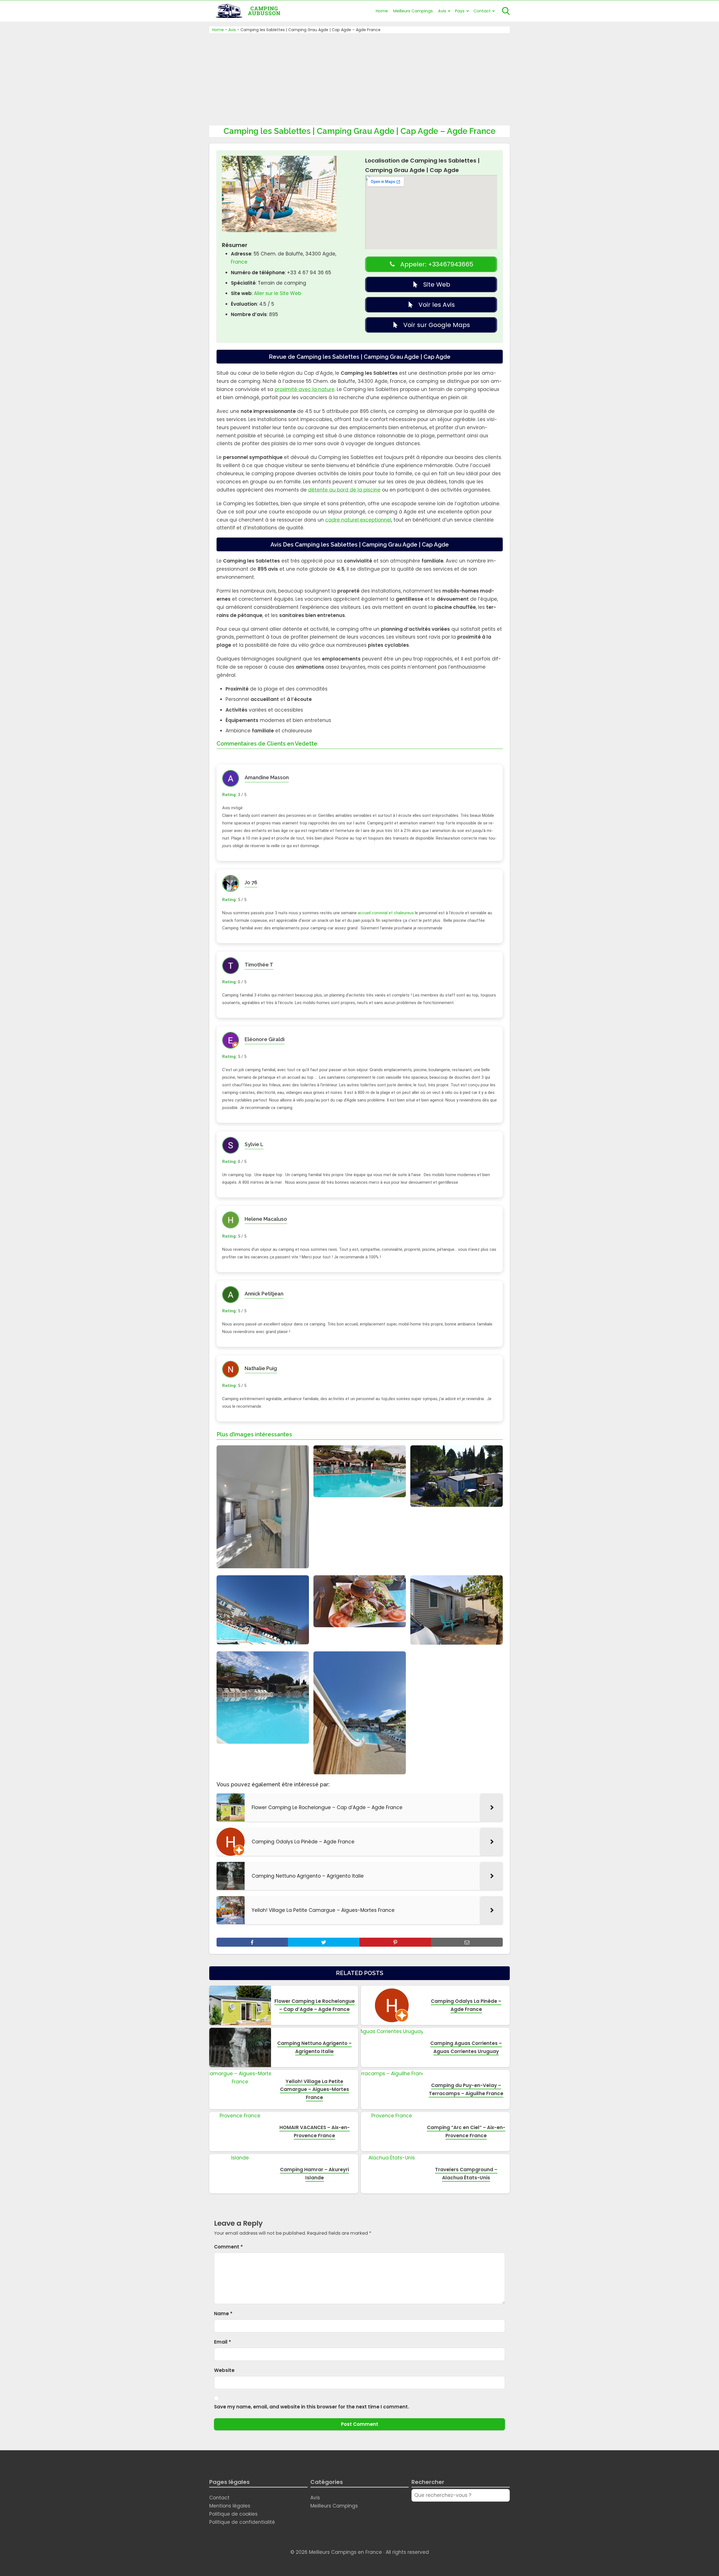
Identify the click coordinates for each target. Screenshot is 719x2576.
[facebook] (252, 1942)
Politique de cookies (233, 2514)
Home (382, 11)
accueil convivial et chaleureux (386, 913)
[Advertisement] (359, 78)
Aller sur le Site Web (277, 293)
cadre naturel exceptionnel (358, 520)
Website (224, 2370)
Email (223, 2342)
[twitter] (324, 1942)
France (239, 262)
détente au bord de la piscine (344, 490)
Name (223, 2314)
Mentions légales (230, 2506)
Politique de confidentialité (242, 2522)
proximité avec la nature (305, 389)
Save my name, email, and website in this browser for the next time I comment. (311, 2407)
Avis (442, 11)
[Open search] (506, 11)
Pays (460, 11)
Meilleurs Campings (413, 11)
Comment (228, 2247)
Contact (482, 11)
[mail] (467, 1942)
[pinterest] (395, 1942)
